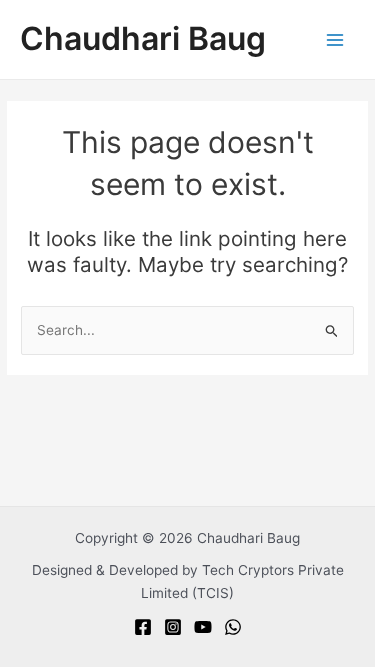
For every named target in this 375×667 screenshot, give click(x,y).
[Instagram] (173, 627)
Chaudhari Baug (143, 38)
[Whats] (233, 627)
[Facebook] (143, 627)
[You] (203, 627)
